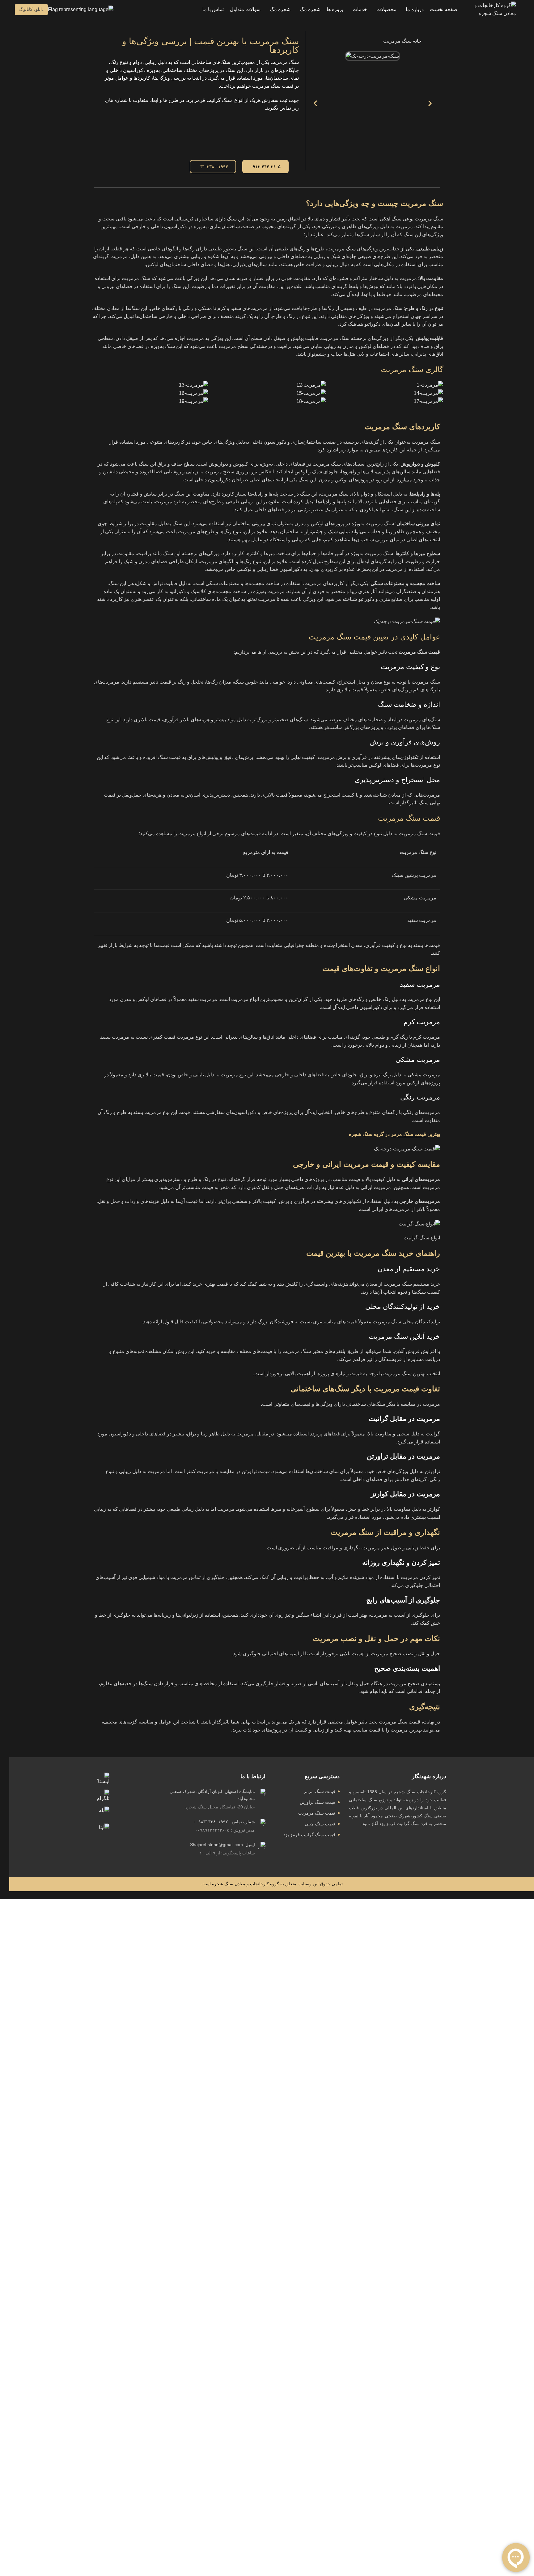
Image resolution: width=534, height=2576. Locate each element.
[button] (82, 9)
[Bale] (103, 1813)
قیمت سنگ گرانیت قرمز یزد (309, 1835)
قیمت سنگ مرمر (409, 1134)
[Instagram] (103, 1779)
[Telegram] (103, 1796)
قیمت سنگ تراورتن (318, 1802)
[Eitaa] (103, 1830)
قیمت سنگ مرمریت (317, 1813)
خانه (417, 41)
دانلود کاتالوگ (31, 9)
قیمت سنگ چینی (320, 1824)
